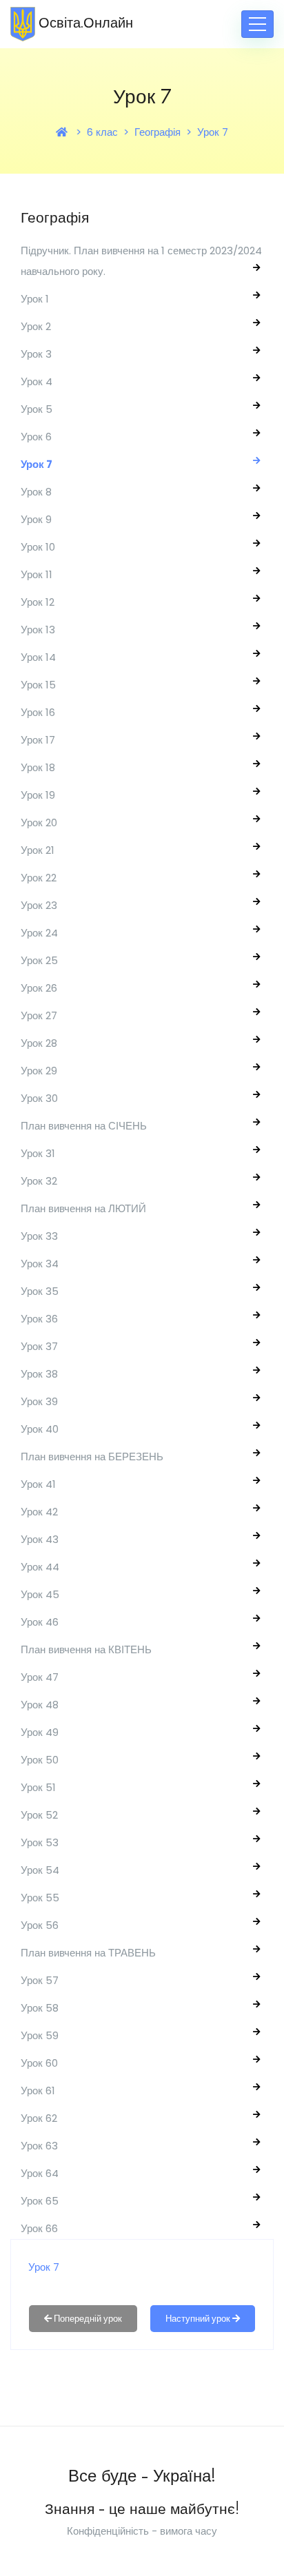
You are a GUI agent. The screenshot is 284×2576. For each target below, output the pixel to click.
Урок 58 (40, 2008)
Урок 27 (39, 1015)
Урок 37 (39, 1346)
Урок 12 (38, 602)
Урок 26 (39, 988)
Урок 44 (40, 1567)
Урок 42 (39, 1512)
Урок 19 (38, 795)
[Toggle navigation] (257, 24)
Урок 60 (39, 2063)
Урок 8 (36, 492)
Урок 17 (38, 740)
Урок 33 (39, 1236)
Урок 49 (40, 1732)
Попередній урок (87, 2319)
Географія (158, 132)
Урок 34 (40, 1264)
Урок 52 (39, 1815)
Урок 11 (37, 574)
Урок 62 (39, 2118)
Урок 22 (39, 878)
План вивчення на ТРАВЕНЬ (88, 1953)
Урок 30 (39, 1098)
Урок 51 (38, 1787)
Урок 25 (39, 960)
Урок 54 (40, 1870)
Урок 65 (40, 2201)
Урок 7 (213, 132)
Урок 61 (38, 2091)
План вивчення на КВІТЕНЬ (86, 1649)
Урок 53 (40, 1842)
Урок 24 (39, 933)
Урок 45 (40, 1594)
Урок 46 (40, 1622)
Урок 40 (40, 1429)
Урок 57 (40, 1980)
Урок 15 (38, 685)
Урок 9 (36, 519)
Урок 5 (37, 409)
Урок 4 (37, 381)
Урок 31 (38, 1153)
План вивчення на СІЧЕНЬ (84, 1126)
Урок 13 (38, 630)
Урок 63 (39, 2146)
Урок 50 (40, 1760)
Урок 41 (38, 1484)
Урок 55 (40, 1898)
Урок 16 (38, 712)
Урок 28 (39, 1043)
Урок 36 (39, 1319)
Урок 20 (39, 822)
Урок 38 (39, 1374)
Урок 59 (40, 2035)
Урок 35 (40, 1291)
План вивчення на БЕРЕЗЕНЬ (92, 1456)
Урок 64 (40, 2173)
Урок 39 (39, 1401)
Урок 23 (39, 905)
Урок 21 (38, 850)
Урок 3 (36, 354)
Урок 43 (40, 1539)
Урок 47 (40, 1677)
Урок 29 (39, 1071)
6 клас (102, 132)
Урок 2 (36, 326)
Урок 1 (35, 299)
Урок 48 (40, 1705)
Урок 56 (40, 1925)
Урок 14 (38, 657)
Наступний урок (199, 2319)
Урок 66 (39, 2228)
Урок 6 (36, 437)
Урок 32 (39, 1181)
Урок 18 (38, 767)
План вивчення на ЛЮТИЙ (83, 1208)
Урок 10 (38, 547)
